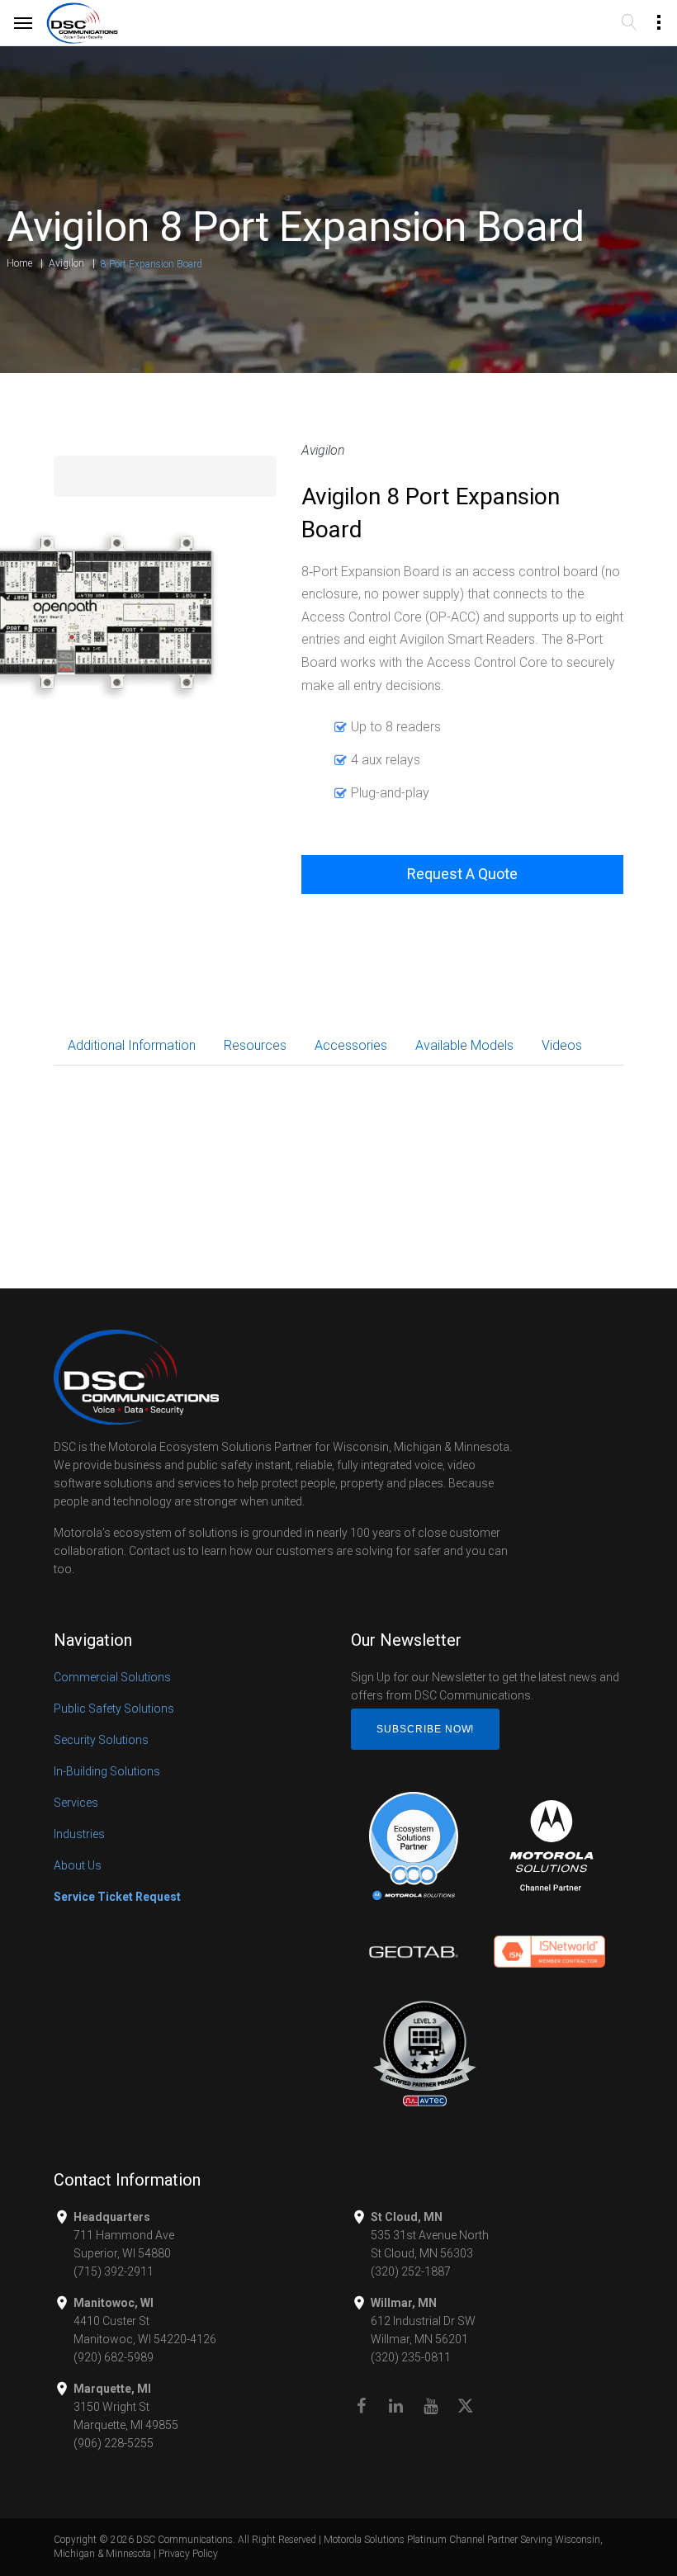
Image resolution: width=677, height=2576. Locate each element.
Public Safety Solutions (114, 1709)
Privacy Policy (188, 2554)
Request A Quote (462, 874)
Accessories (351, 1045)
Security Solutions (101, 1740)
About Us (78, 1865)
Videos (562, 1045)
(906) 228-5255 (114, 2443)
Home (19, 263)
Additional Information (132, 1045)
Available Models (464, 1045)
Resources (255, 1045)
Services (76, 1803)
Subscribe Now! (425, 1729)
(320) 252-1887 (411, 2271)
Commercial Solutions (112, 1677)
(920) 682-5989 (114, 2357)
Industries (79, 1834)
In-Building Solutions (107, 1771)
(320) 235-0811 (411, 2357)
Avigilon (66, 263)
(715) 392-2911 (114, 2271)
